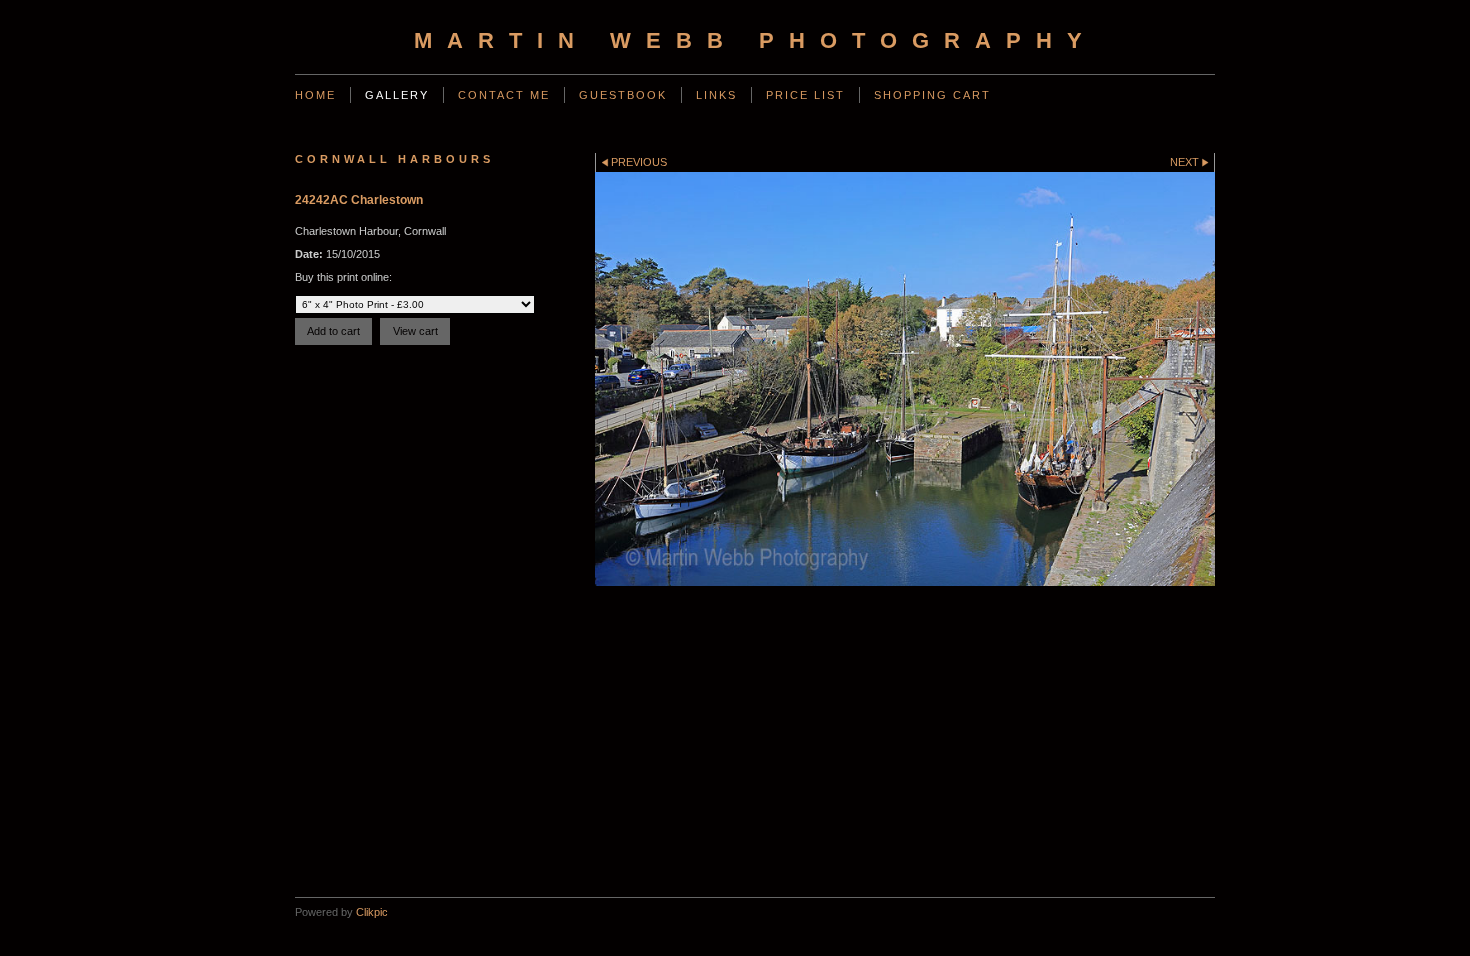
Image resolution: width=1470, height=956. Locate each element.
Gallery (397, 95)
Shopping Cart (932, 95)
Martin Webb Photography (755, 40)
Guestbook (623, 95)
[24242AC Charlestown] (905, 378)
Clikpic (372, 912)
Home (315, 95)
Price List (805, 95)
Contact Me (504, 95)
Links (716, 95)
